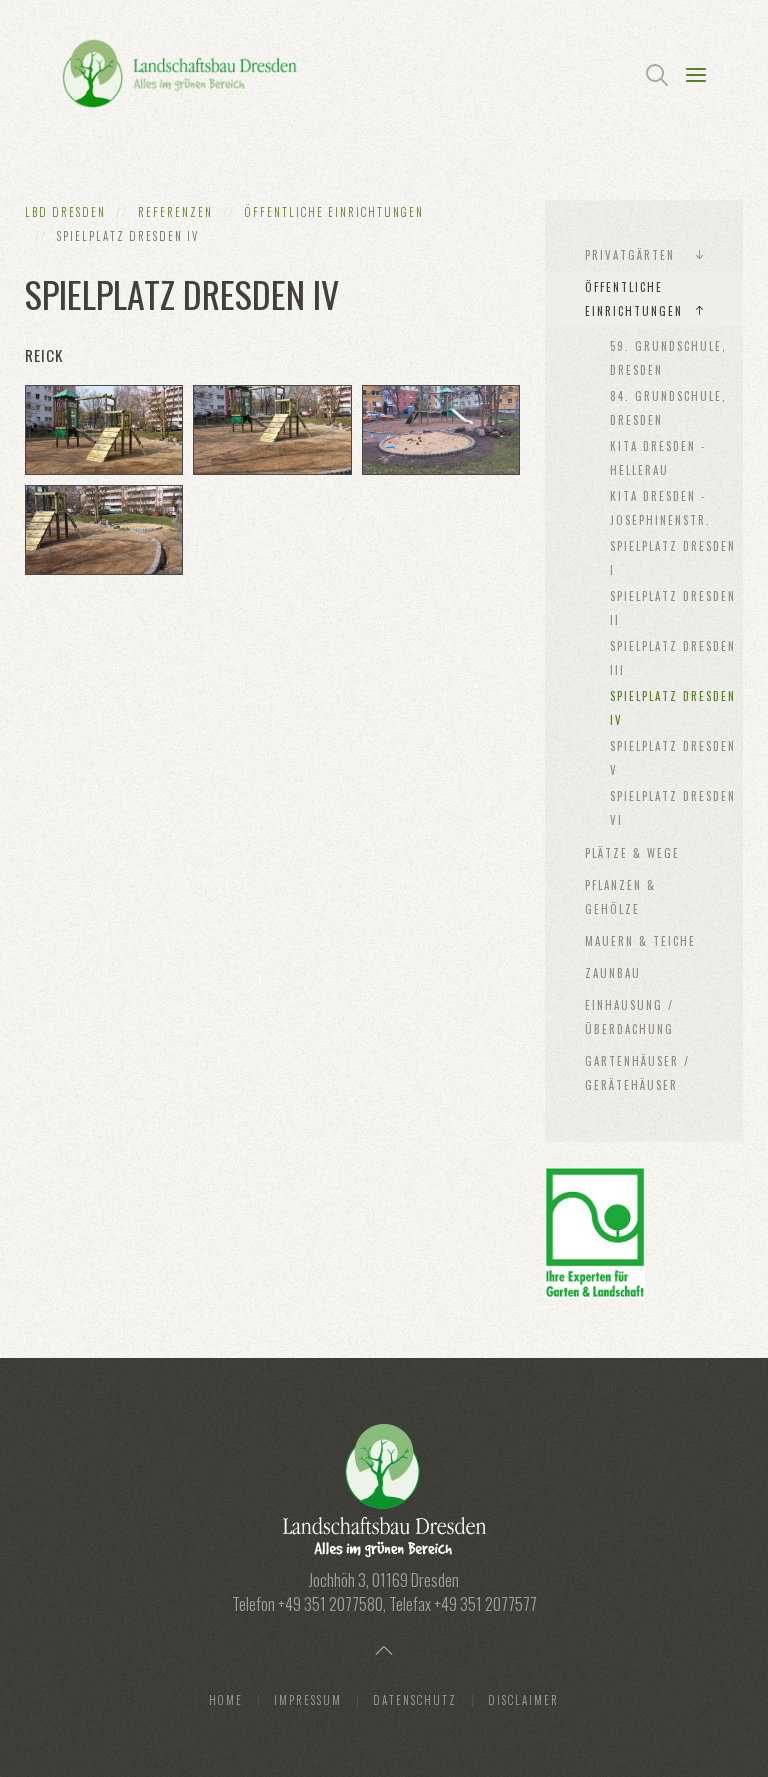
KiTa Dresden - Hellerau (658, 458)
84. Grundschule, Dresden (668, 408)
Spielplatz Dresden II (673, 608)
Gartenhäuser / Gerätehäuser (637, 1073)
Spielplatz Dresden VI (673, 808)
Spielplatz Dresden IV (673, 708)
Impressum (308, 1700)
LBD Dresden (65, 212)
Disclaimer (523, 1700)
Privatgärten (630, 255)
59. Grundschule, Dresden (668, 358)
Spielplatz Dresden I (673, 558)
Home (226, 1700)
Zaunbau (613, 973)
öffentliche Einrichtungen (334, 212)
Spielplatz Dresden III (673, 658)
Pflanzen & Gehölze (620, 897)
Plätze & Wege (632, 853)
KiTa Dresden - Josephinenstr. (660, 508)
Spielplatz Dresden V (673, 758)
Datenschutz (415, 1700)
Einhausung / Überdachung (629, 1017)
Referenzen (175, 212)
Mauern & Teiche (640, 941)
